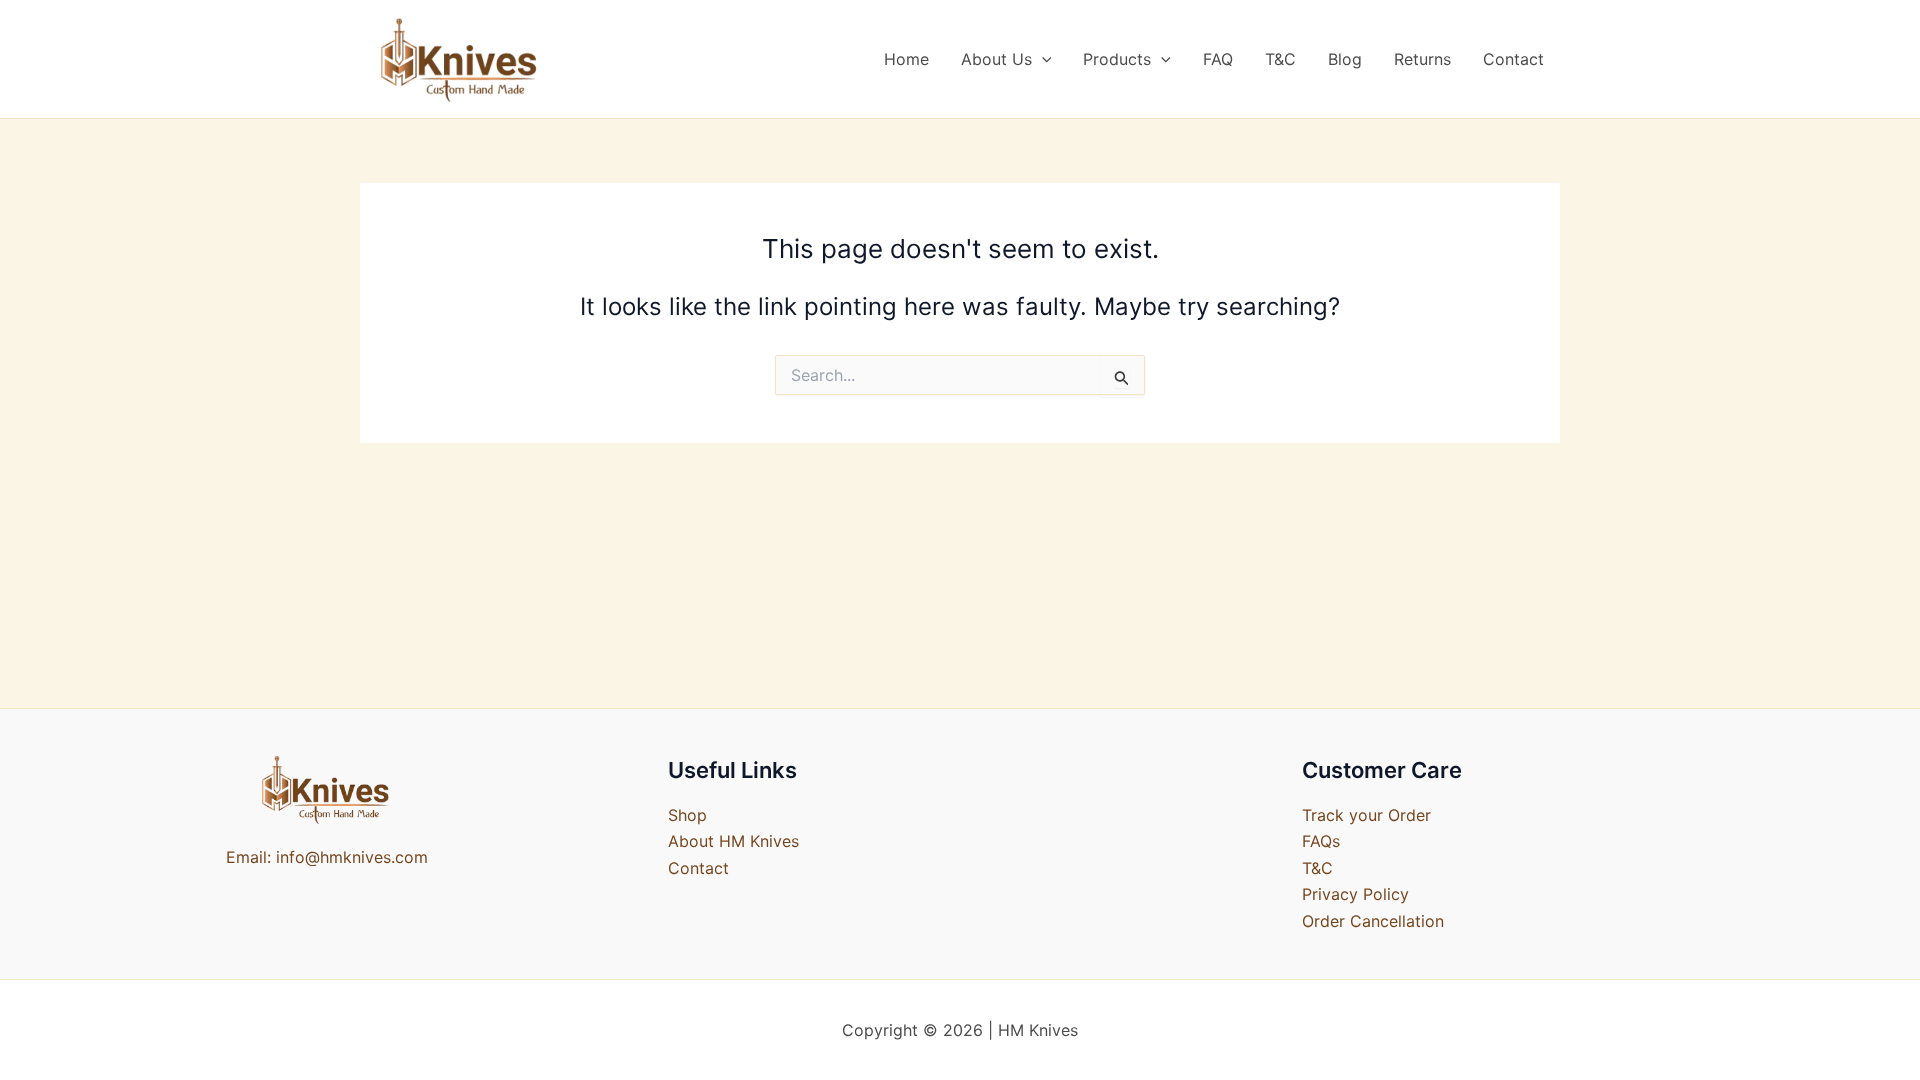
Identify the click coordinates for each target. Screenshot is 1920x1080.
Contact (1513, 59)
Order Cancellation (1373, 921)
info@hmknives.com (352, 857)
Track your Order (1366, 815)
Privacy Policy (1355, 894)
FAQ (1218, 59)
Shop (687, 815)
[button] (1042, 59)
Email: (248, 857)
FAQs (1321, 841)
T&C (1280, 59)
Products (1117, 59)
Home (906, 59)
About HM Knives (733, 841)
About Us (996, 59)
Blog (1345, 59)
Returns (1422, 59)
